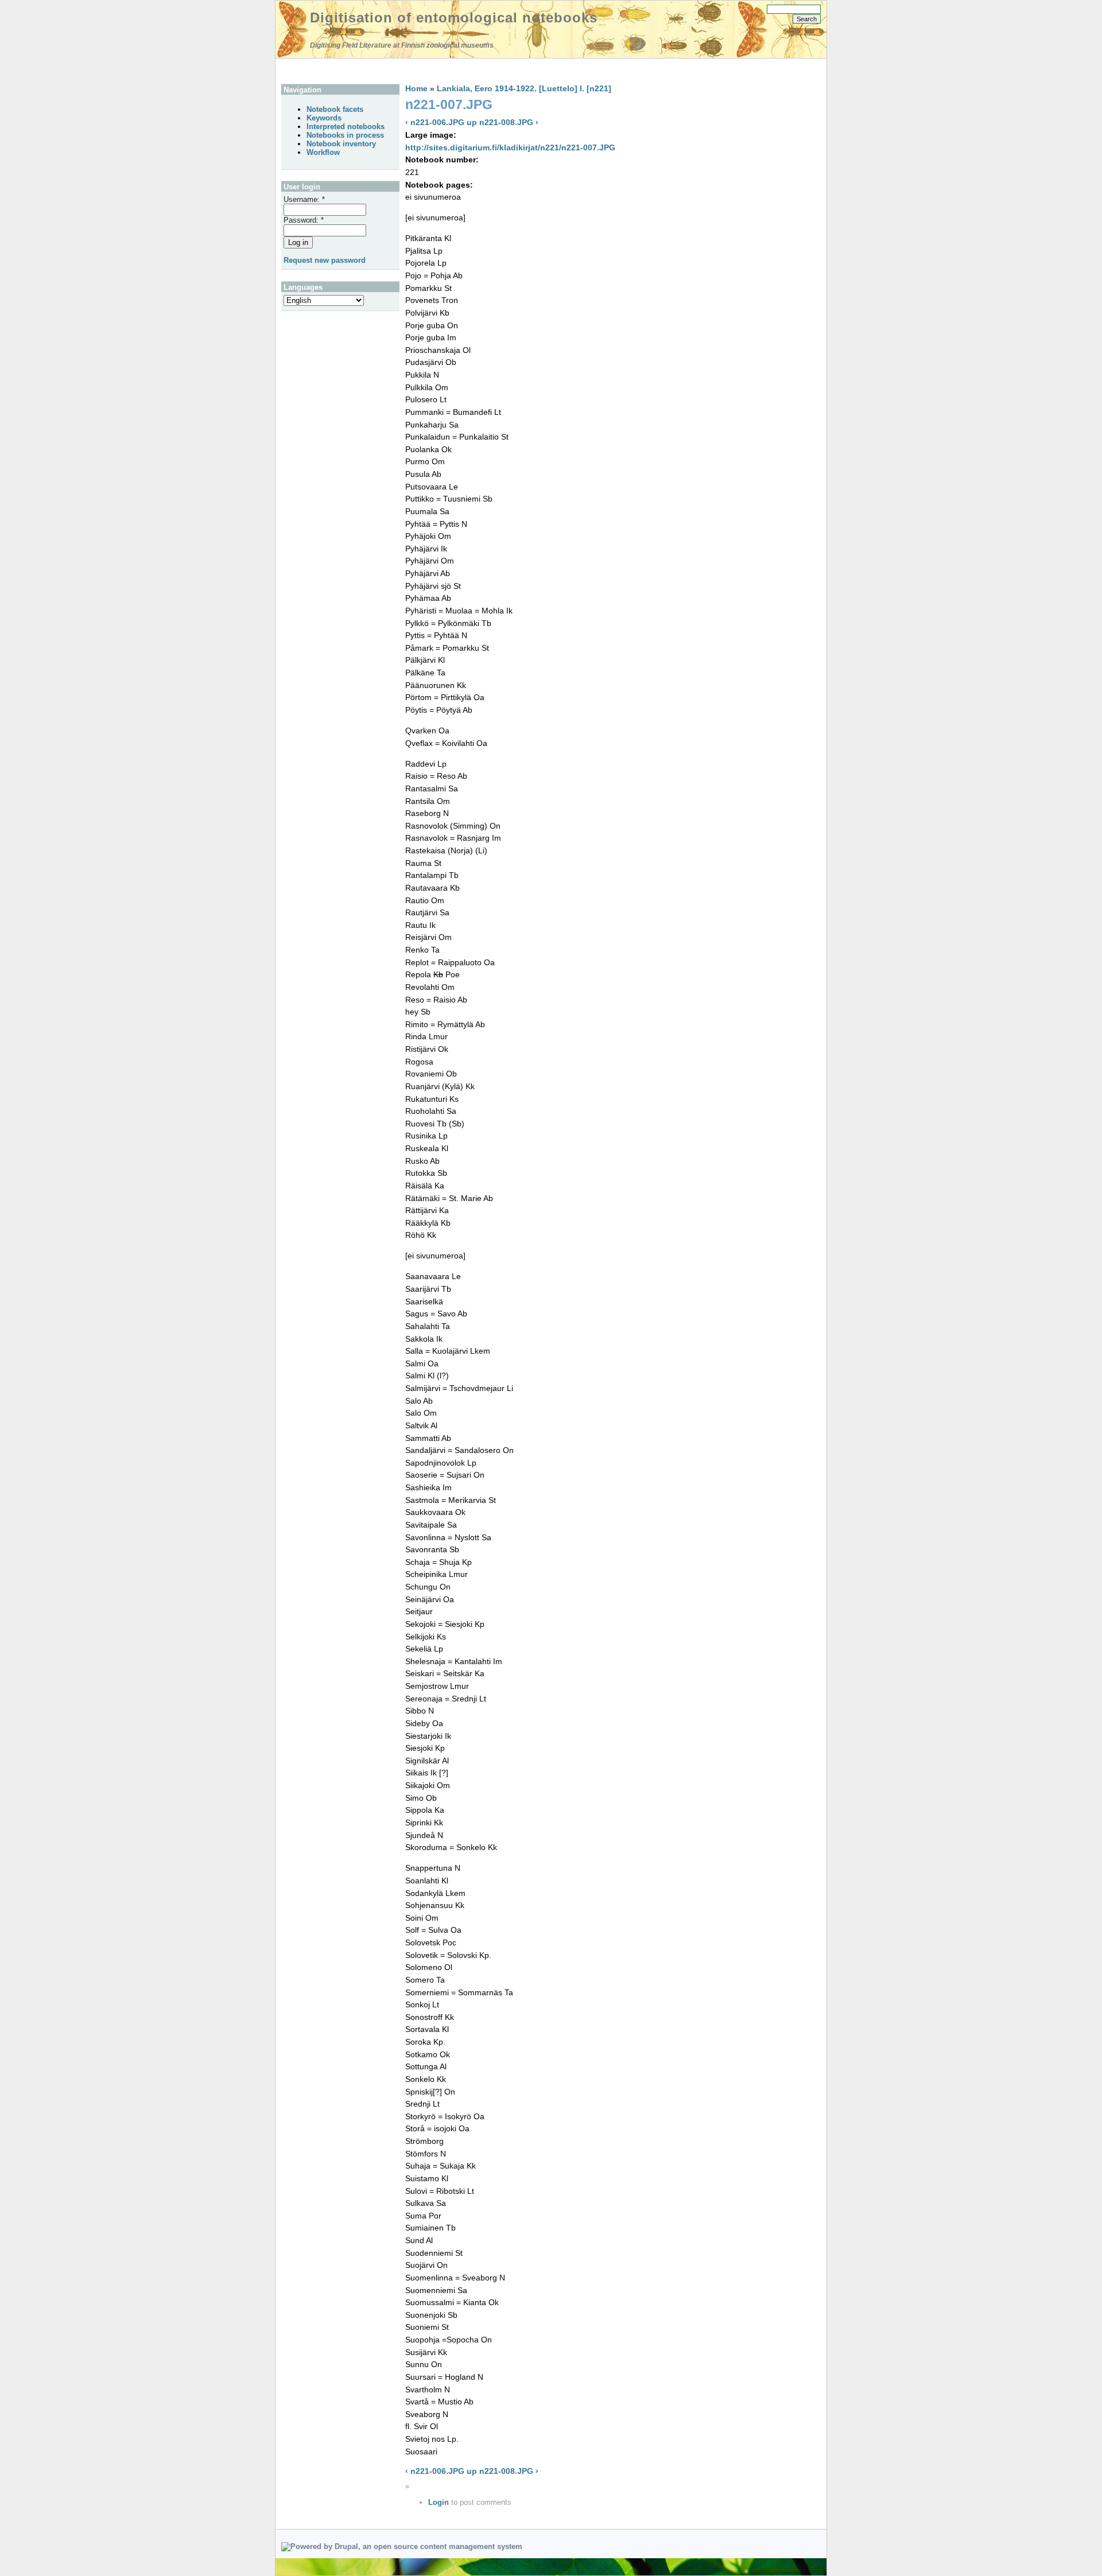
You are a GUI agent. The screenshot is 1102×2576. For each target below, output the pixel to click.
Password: (304, 220)
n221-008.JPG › (509, 122)
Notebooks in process (345, 135)
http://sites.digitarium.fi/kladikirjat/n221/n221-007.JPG (510, 147)
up (472, 122)
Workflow (323, 152)
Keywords (324, 118)
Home (416, 88)
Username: (304, 199)
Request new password (325, 260)
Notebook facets (335, 109)
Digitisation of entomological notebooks (454, 18)
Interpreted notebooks (346, 127)
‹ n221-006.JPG (435, 122)
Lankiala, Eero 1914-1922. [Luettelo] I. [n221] (524, 88)
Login (439, 2502)
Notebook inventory (341, 144)
